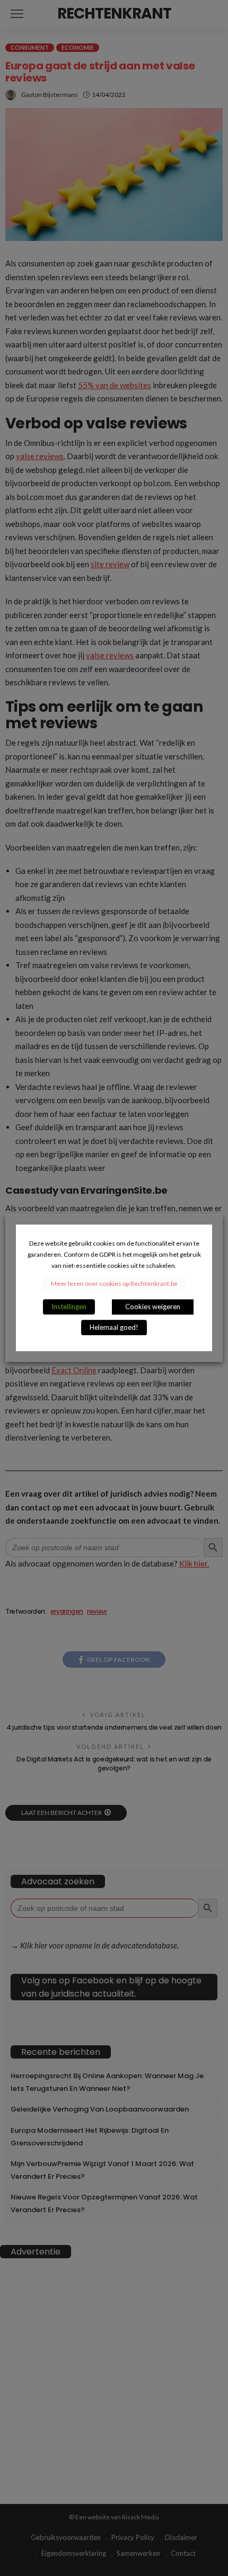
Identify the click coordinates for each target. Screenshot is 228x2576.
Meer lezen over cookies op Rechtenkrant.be (114, 1284)
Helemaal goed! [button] (114, 1328)
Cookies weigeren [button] (153, 1307)
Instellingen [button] (69, 1307)
